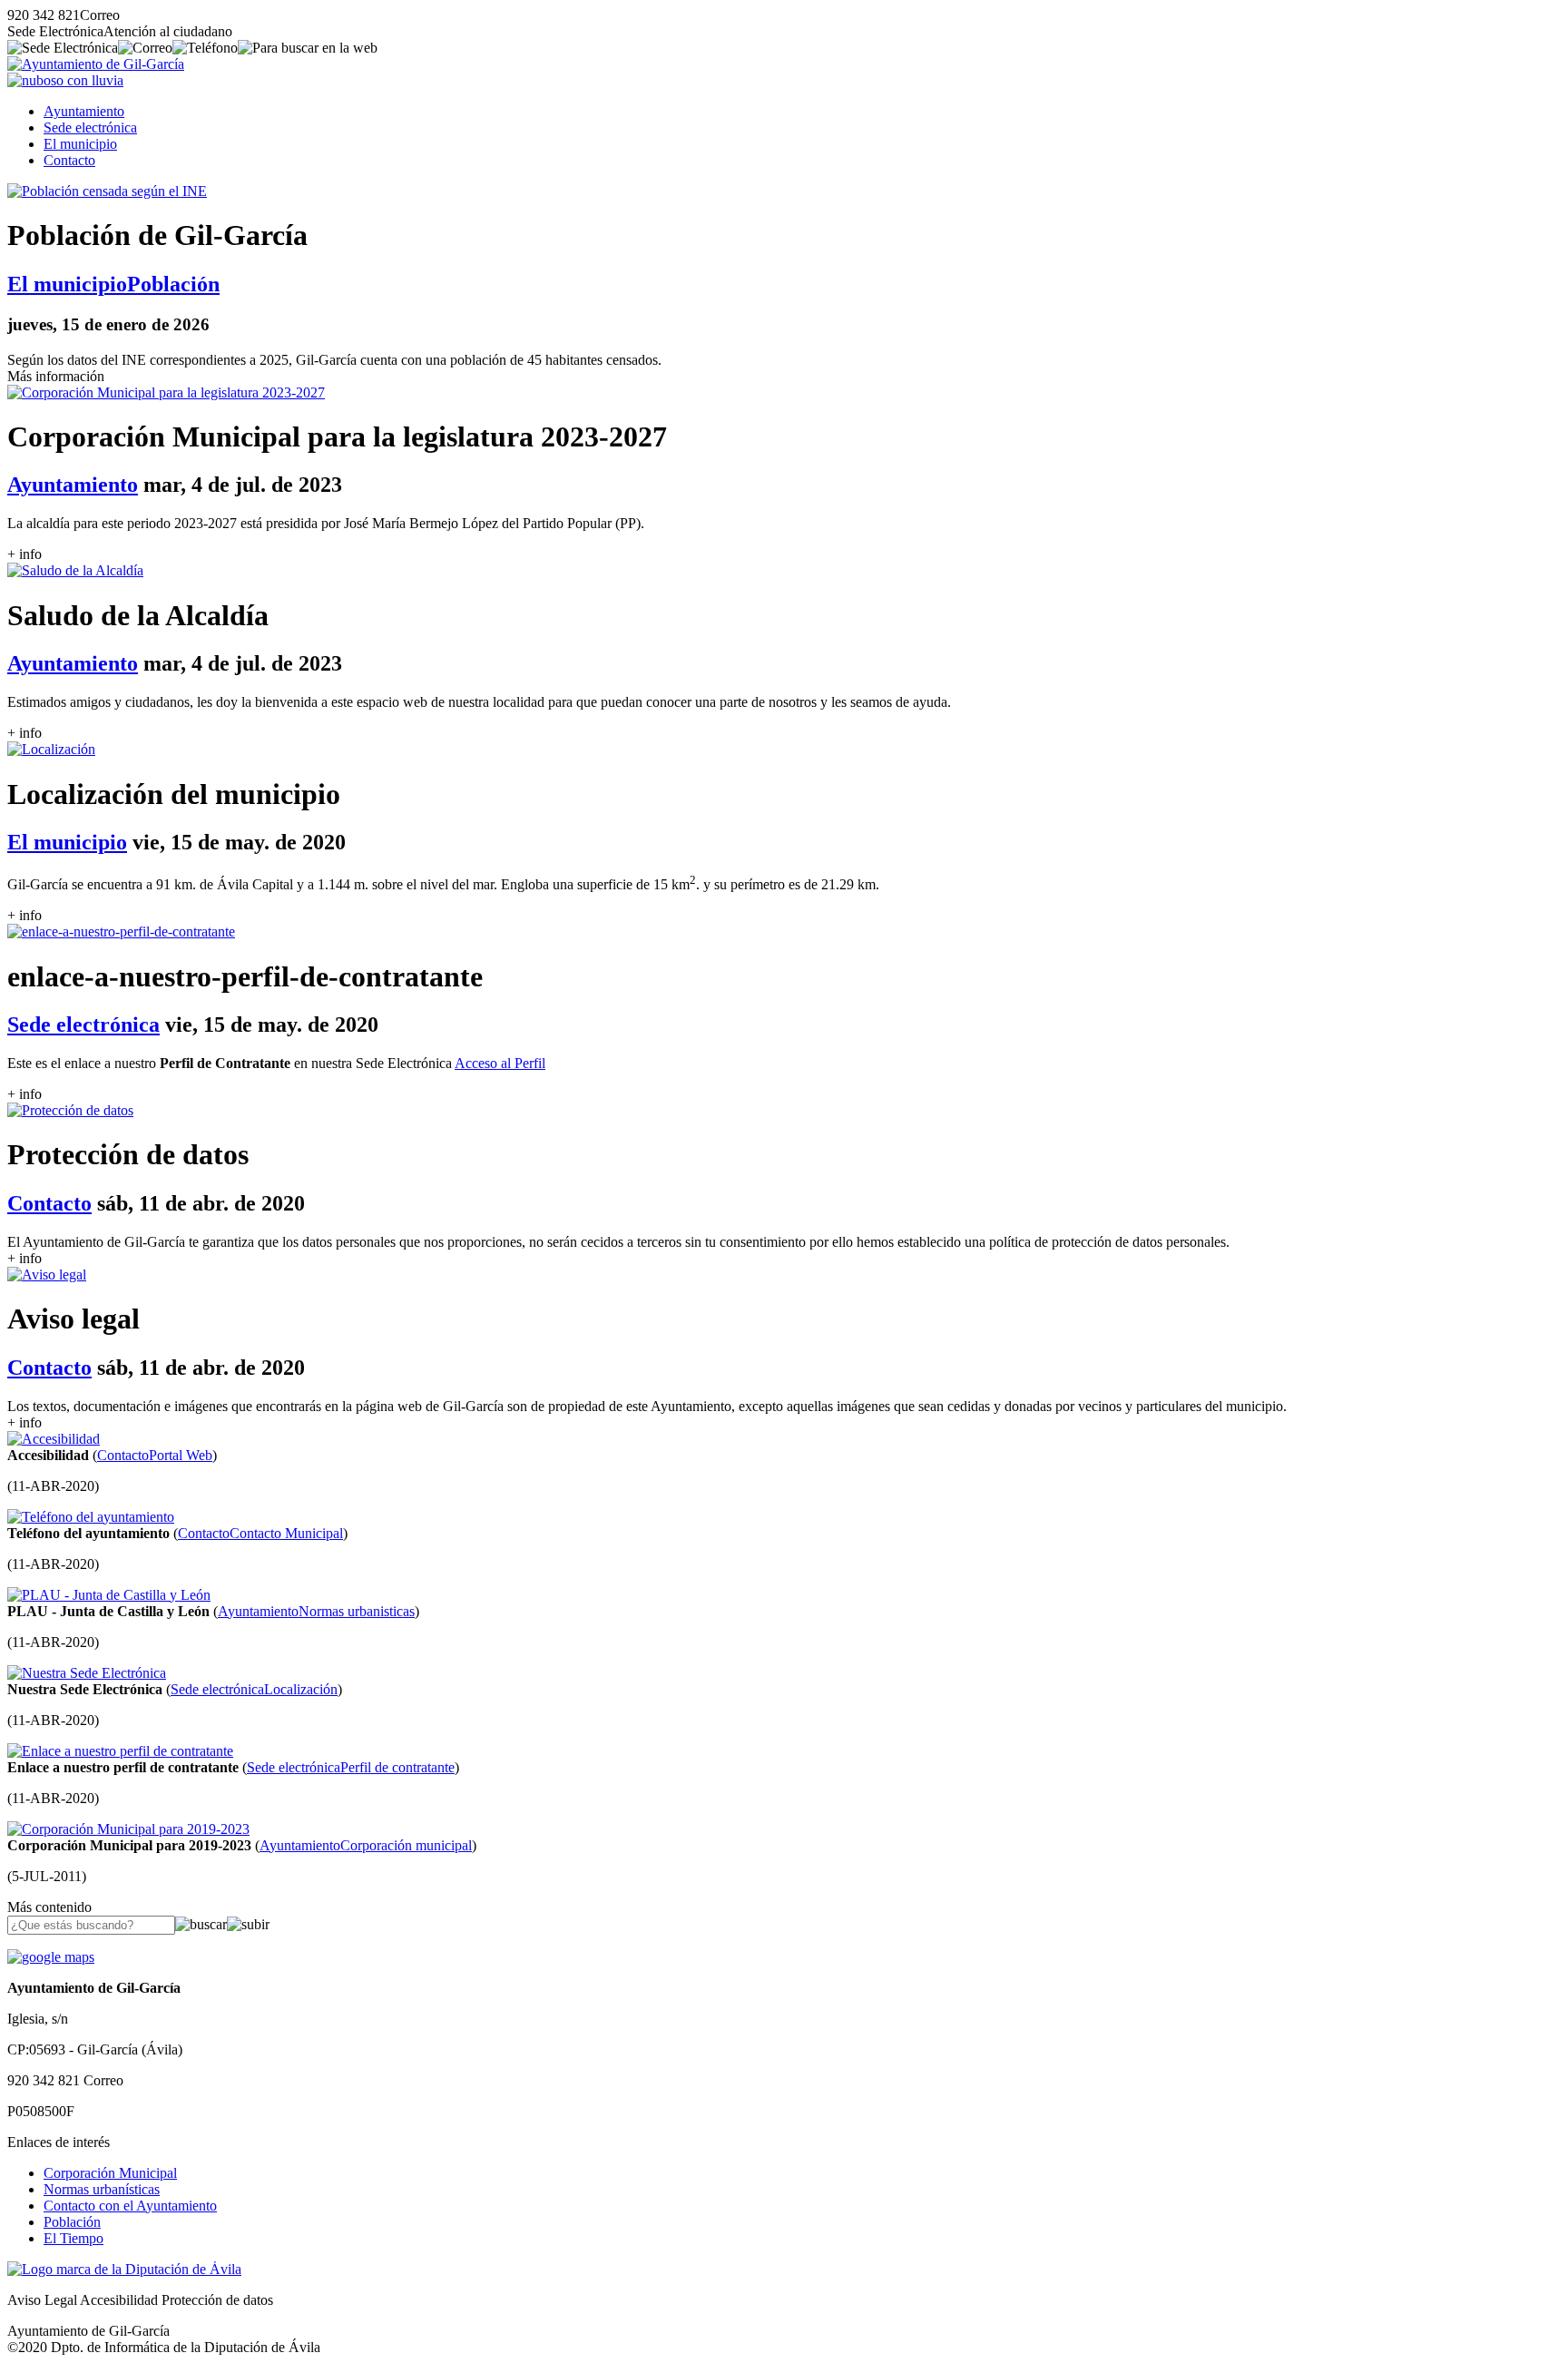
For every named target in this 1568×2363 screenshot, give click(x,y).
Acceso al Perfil (500, 1063)
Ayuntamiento (84, 111)
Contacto (69, 160)
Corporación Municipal (110, 2173)
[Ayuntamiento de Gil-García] (96, 64)
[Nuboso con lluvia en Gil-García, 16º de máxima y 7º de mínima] (65, 80)
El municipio (80, 144)
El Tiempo (73, 2238)
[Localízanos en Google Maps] (51, 1957)
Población (72, 2222)
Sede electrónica (90, 127)
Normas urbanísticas (102, 2189)
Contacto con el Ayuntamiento (130, 2206)
